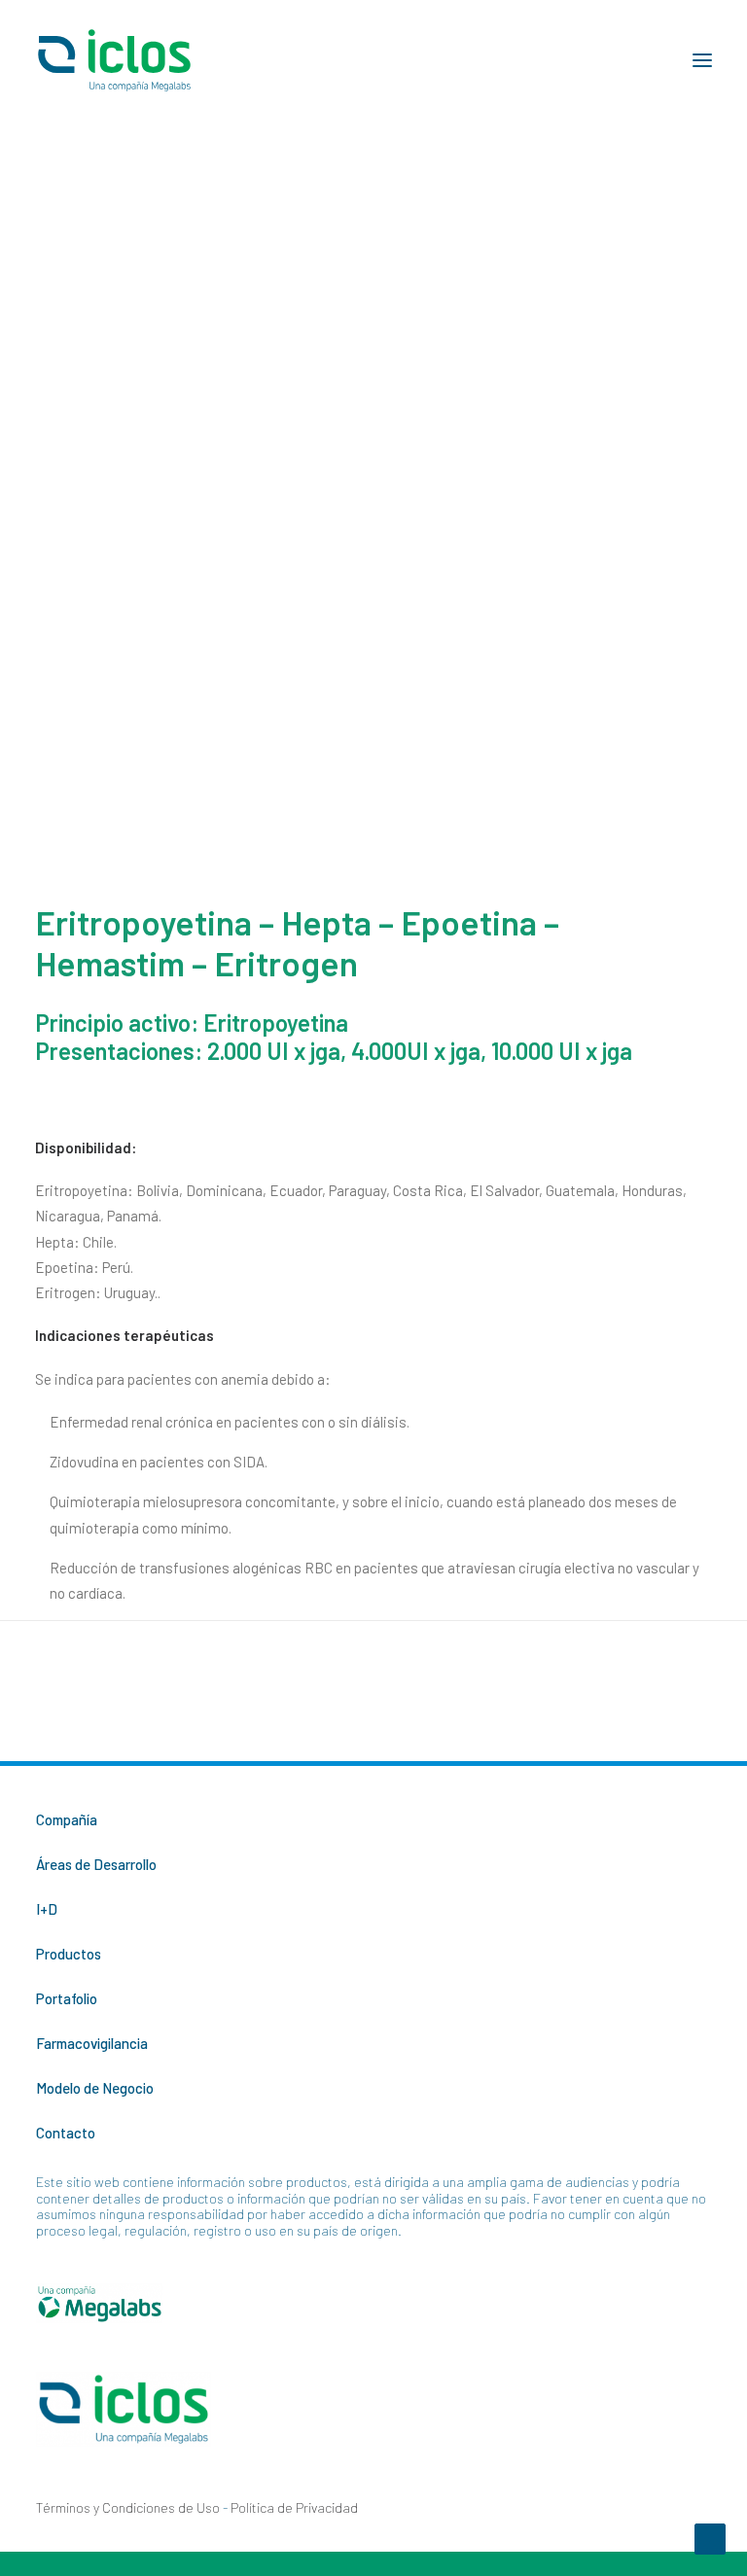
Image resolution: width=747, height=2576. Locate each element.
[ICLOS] (114, 60)
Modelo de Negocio (95, 2088)
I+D (47, 1909)
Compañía (67, 1819)
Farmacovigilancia (92, 2043)
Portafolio (67, 1998)
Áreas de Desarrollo (96, 1864)
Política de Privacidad (294, 2507)
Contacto (66, 2133)
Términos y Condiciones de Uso (128, 2507)
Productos (69, 1954)
